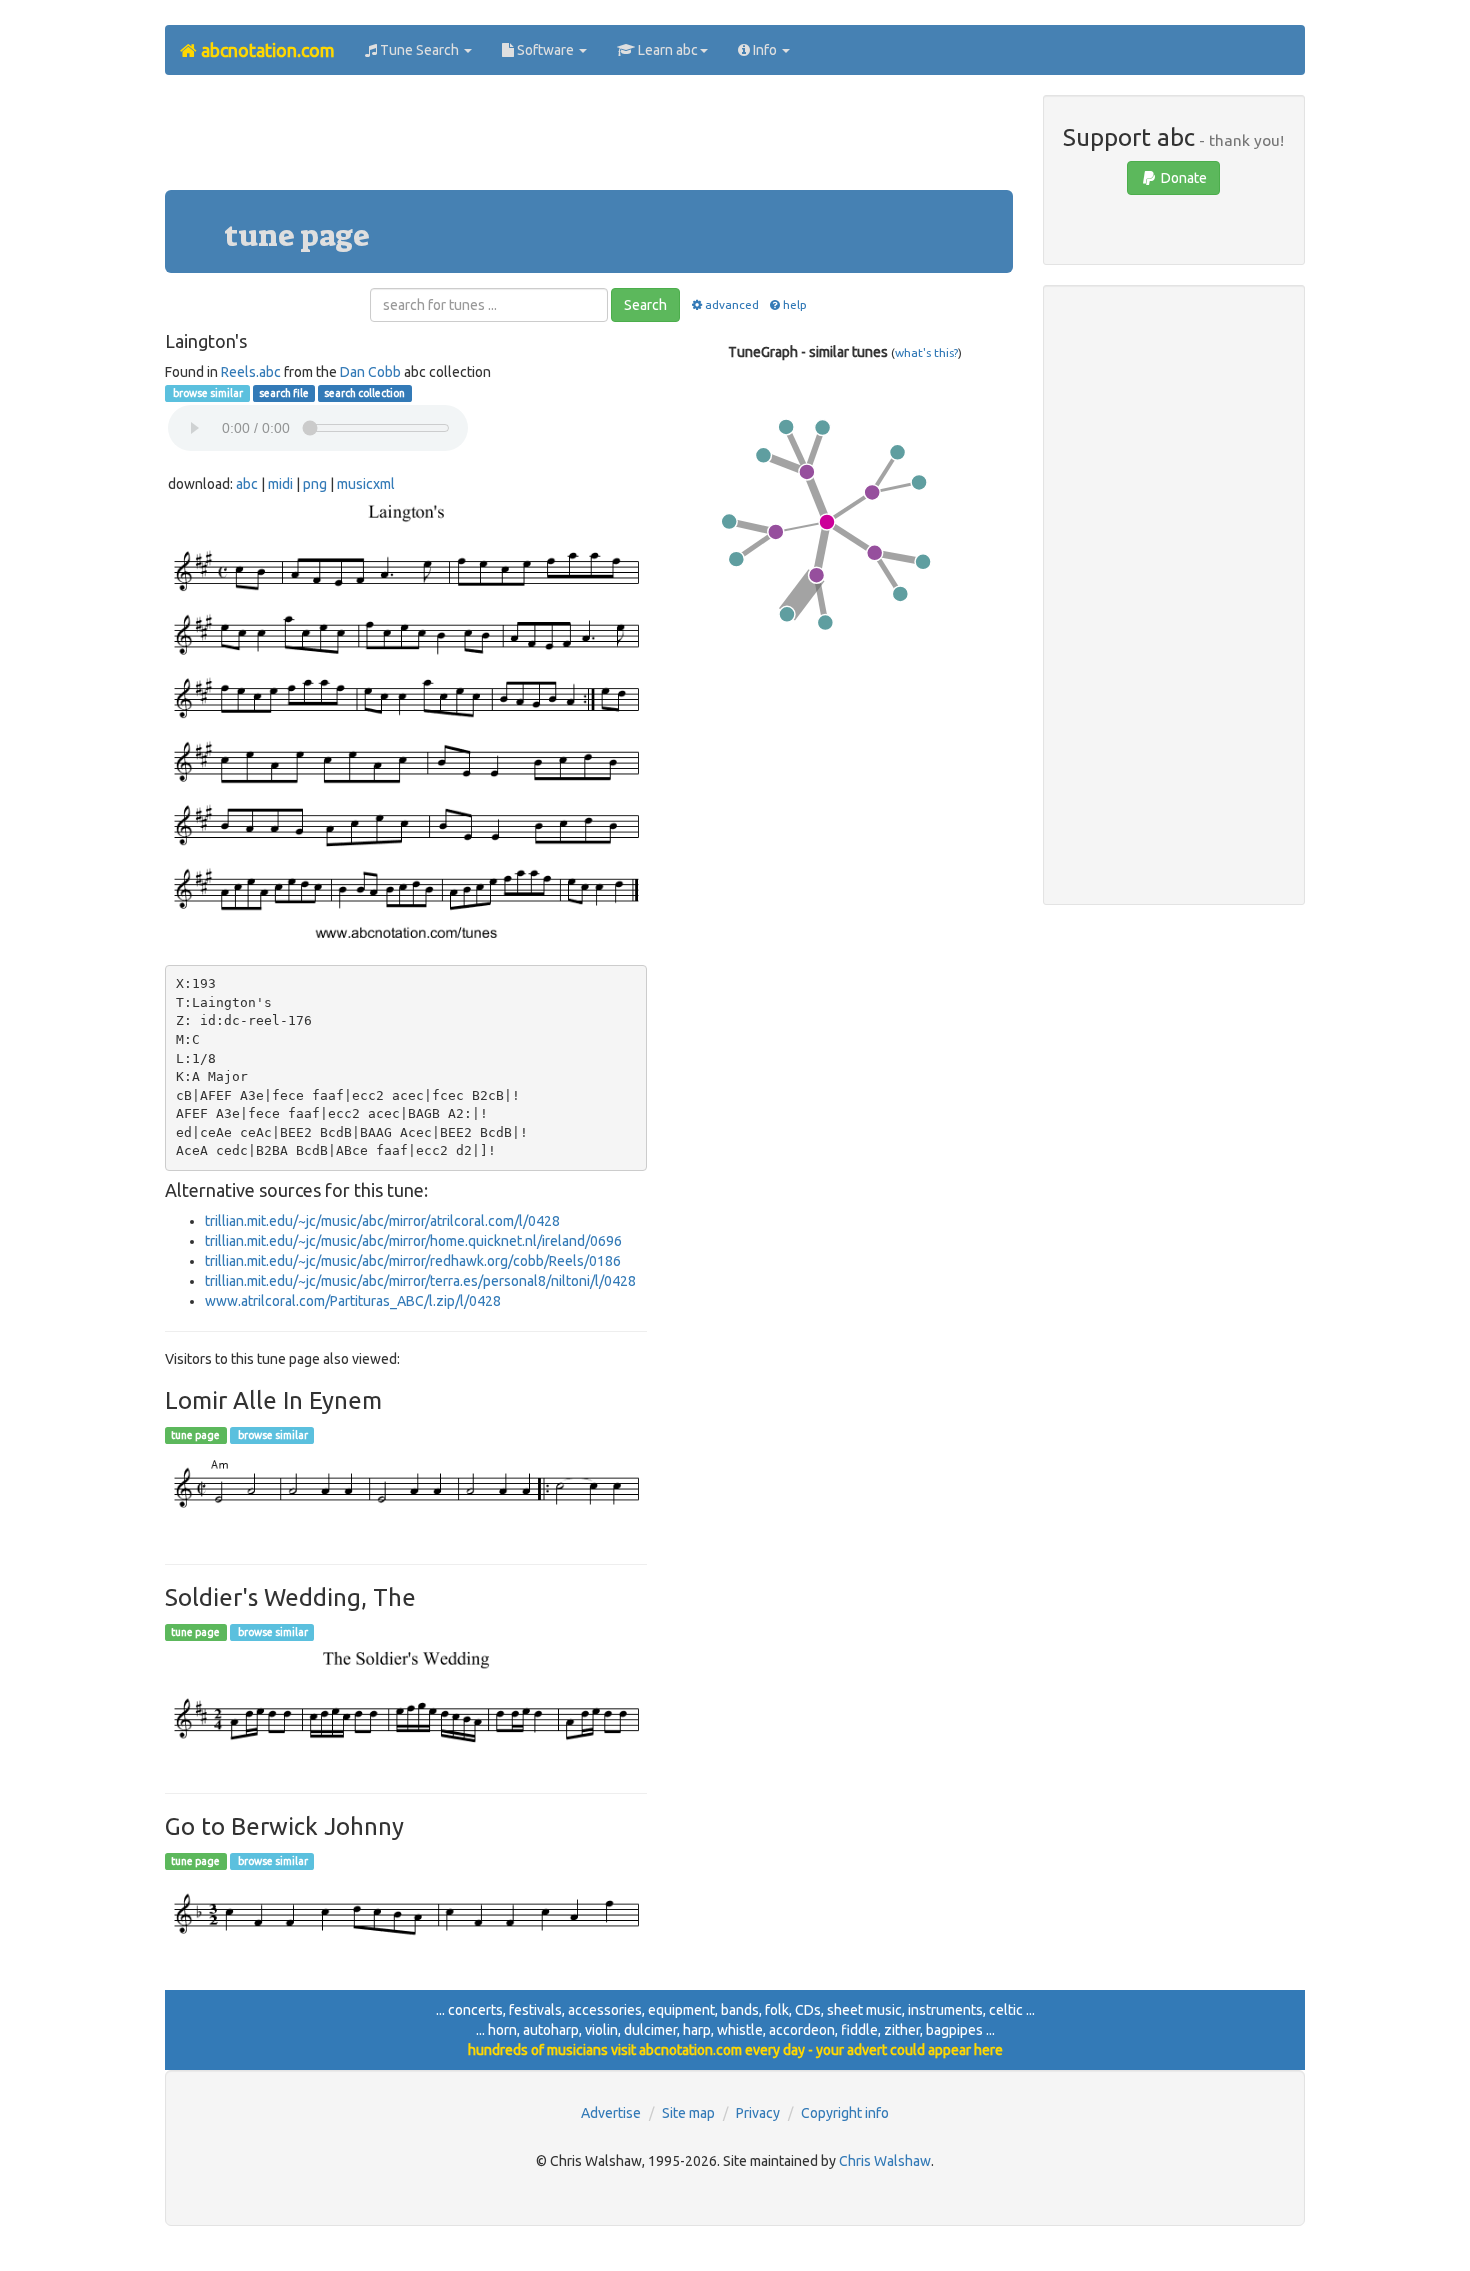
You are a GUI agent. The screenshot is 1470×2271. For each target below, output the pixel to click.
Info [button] (765, 50)
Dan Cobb (370, 372)
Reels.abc (251, 372)
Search (645, 305)
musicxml (366, 484)
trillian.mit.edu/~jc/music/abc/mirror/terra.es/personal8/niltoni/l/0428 (420, 1281)
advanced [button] (731, 304)
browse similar (207, 393)
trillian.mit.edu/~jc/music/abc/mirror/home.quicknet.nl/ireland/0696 (413, 1241)
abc (247, 484)
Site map (688, 2113)
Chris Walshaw (885, 2161)
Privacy (758, 2113)
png (315, 484)
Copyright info (845, 2113)
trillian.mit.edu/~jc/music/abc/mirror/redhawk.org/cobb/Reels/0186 (413, 1261)
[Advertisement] (589, 140)
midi (280, 484)
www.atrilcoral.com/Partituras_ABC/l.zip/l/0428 (353, 1301)
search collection (364, 393)
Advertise (611, 2113)
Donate (1182, 178)
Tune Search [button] (419, 50)
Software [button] (545, 50)
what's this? (926, 352)
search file (284, 393)
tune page (195, 1435)
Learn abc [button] (666, 50)
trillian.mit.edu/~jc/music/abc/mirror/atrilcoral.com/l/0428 (382, 1221)
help (795, 304)
